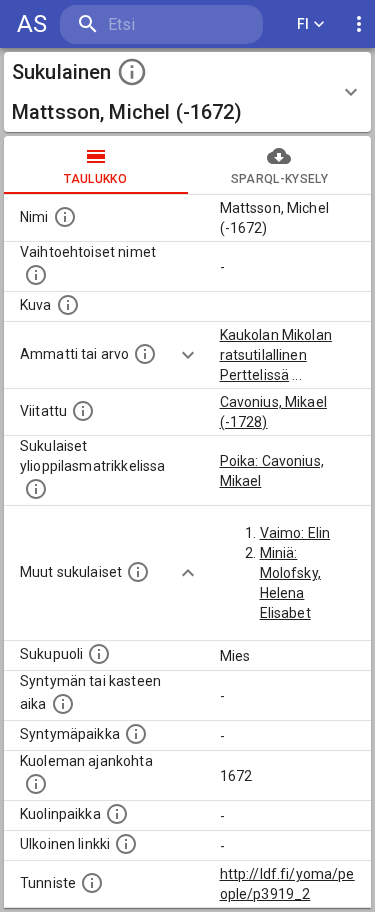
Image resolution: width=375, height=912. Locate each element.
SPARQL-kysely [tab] (279, 179)
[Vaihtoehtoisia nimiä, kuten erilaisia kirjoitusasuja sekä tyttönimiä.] (36, 275)
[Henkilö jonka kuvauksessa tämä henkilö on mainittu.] (83, 411)
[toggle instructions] (132, 72)
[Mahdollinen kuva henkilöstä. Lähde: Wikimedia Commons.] (68, 305)
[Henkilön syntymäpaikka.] (136, 734)
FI (303, 24)
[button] (187, 92)
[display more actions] (359, 24)
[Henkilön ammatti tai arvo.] (145, 354)
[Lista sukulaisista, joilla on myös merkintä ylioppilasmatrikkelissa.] (36, 489)
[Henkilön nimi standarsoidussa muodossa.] (65, 217)
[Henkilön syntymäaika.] (63, 704)
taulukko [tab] (95, 179)
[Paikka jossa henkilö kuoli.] (117, 814)
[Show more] (188, 355)
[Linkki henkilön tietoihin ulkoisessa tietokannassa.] (126, 844)
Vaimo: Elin (295, 533)
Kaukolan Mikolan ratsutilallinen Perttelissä (276, 355)
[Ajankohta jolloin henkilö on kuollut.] (36, 784)
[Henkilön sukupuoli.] (99, 654)
